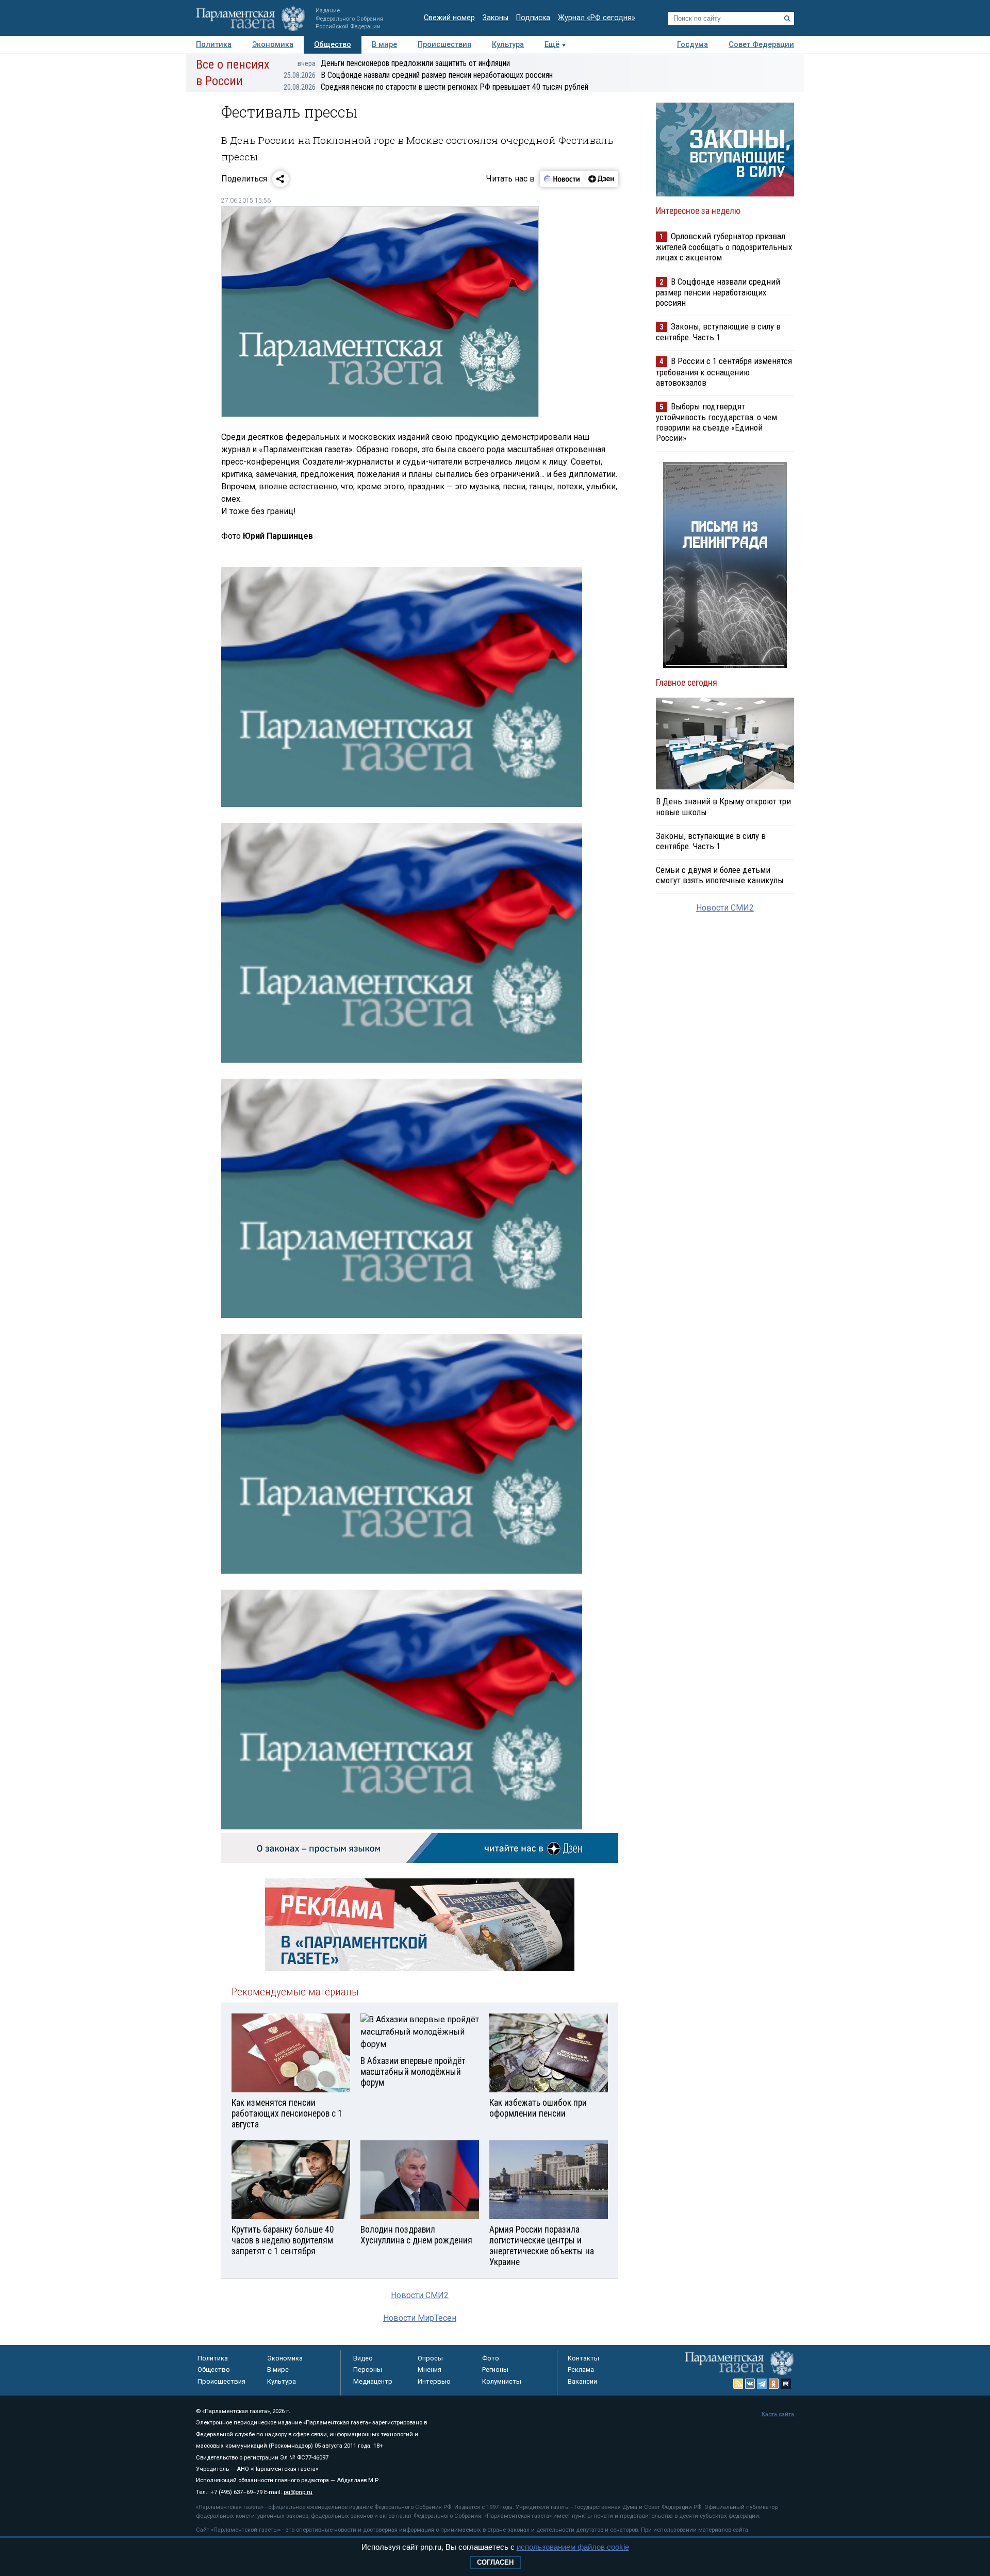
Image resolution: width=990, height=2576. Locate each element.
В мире (384, 45)
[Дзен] (601, 179)
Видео (363, 2358)
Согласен (495, 2562)
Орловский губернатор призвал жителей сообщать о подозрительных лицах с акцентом (724, 247)
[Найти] (787, 19)
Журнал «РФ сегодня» (597, 18)
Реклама (581, 2369)
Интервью (434, 2381)
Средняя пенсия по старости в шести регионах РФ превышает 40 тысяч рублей (436, 87)
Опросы (430, 2358)
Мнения (430, 2369)
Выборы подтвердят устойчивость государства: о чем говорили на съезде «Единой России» (716, 422)
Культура (508, 45)
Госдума (692, 45)
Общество (333, 45)
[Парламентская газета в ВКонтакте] (750, 2384)
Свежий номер (449, 18)
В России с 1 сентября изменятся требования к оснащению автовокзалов (724, 371)
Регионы (495, 2369)
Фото (491, 2358)
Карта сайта (778, 2414)
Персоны (368, 2369)
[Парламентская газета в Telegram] (762, 2384)
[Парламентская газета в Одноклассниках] (774, 2384)
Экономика (273, 45)
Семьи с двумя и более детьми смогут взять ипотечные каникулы (720, 875)
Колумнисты (502, 2381)
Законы (496, 18)
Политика (214, 45)
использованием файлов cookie (573, 2547)
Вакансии (582, 2381)
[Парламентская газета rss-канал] (738, 2384)
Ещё (552, 45)
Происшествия (444, 45)
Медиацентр (373, 2381)
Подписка (533, 18)
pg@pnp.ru (298, 2492)
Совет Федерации (761, 45)
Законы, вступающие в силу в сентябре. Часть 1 (718, 332)
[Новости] (562, 179)
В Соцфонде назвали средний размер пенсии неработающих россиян (418, 75)
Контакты (583, 2358)
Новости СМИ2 (420, 2295)
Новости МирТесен (420, 2318)
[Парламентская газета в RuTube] (786, 2384)
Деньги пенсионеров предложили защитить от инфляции (404, 63)
